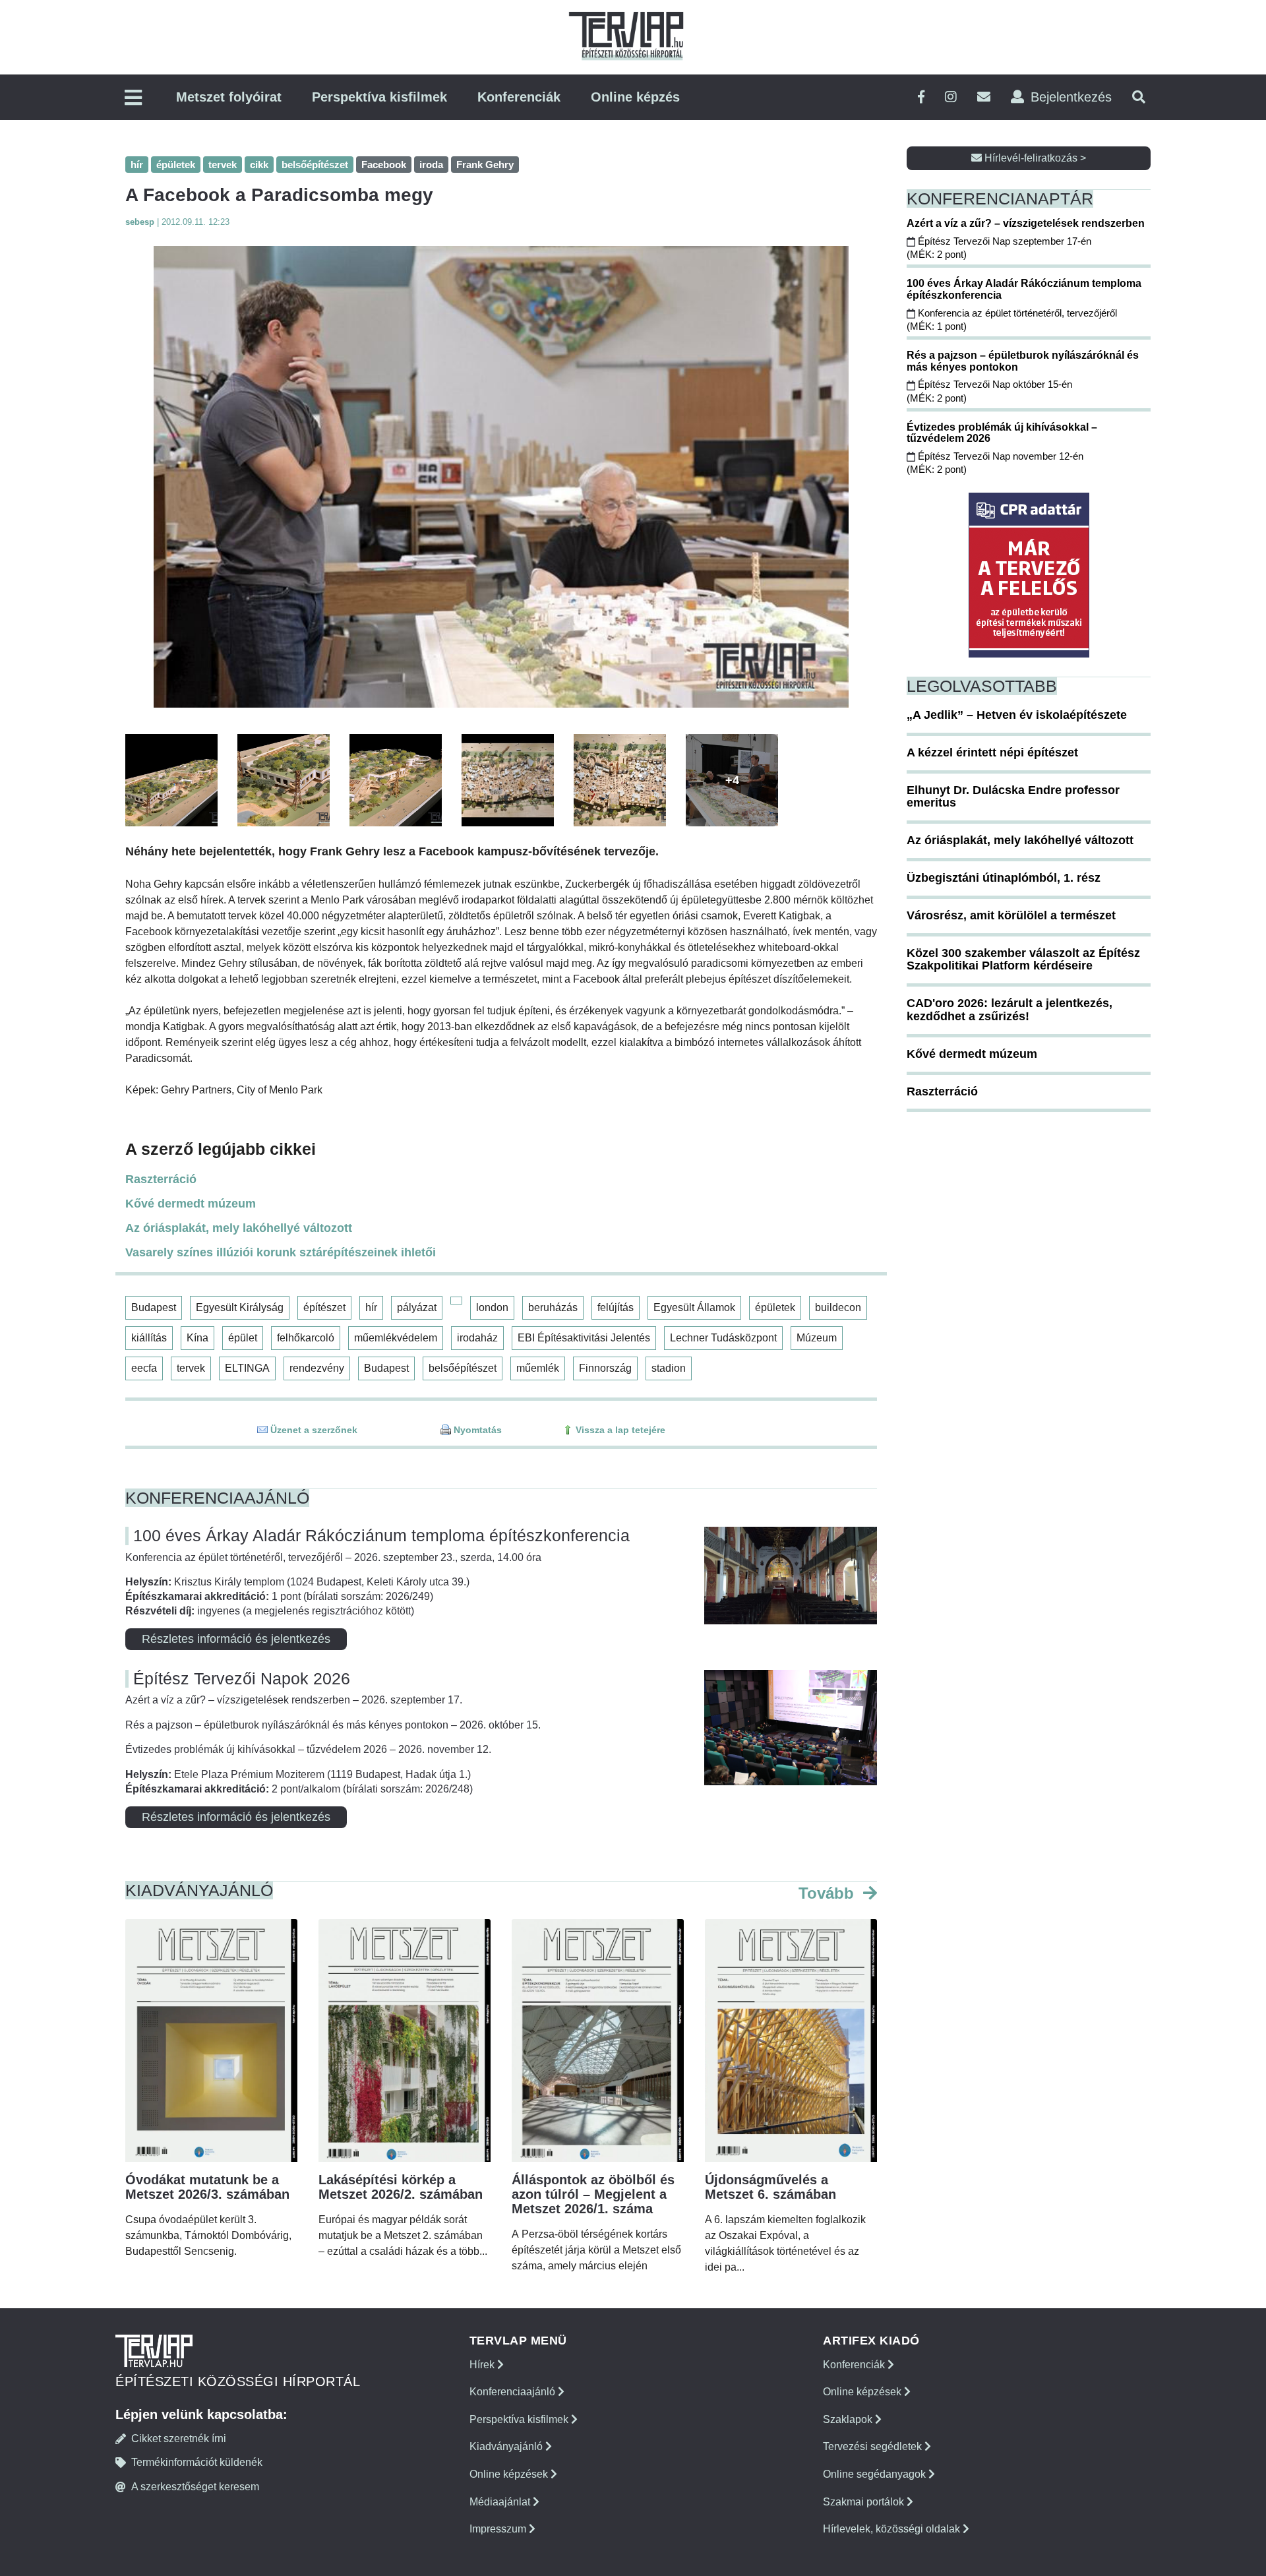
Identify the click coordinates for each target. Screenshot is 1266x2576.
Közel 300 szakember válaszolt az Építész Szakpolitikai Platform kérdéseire (1023, 960)
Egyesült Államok (694, 1307)
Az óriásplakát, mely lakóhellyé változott (239, 1228)
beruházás (553, 1307)
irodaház (477, 1338)
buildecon (838, 1307)
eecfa (144, 1368)
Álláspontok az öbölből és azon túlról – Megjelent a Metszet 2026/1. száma (593, 2194)
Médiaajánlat (501, 2502)
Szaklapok (849, 2419)
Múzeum (817, 1338)
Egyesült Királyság (240, 1307)
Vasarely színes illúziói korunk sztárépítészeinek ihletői (281, 1252)
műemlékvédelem (396, 1338)
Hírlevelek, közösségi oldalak (893, 2529)
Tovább (829, 1893)
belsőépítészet (463, 1368)
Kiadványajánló (507, 2446)
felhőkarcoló (306, 1338)
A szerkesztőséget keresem (195, 2487)
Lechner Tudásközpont (723, 1338)
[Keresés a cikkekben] (1139, 97)
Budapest (154, 1307)
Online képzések (510, 2474)
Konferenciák (519, 97)
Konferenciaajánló (514, 2392)
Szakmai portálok (865, 2502)
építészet (324, 1307)
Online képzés (635, 97)
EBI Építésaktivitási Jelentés (584, 1338)
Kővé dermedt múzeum (191, 1204)
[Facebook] (921, 97)
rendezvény (317, 1368)
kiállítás (149, 1338)
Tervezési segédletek (874, 2446)
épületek (775, 1307)
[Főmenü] (133, 99)
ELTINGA (247, 1368)
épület (243, 1338)
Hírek (483, 2365)
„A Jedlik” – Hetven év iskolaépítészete (1017, 715)
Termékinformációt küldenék (197, 2462)
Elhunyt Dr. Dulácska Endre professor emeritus (1013, 797)
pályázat (417, 1307)
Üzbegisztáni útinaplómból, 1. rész (1004, 878)
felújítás (616, 1307)
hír (371, 1307)
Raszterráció (161, 1179)
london (492, 1307)
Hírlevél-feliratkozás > (1034, 158)
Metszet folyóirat (229, 97)
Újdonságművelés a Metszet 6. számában (770, 2187)
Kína (197, 1338)
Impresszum (499, 2529)
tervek (191, 1368)
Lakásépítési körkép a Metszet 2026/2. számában (401, 2187)
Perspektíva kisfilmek (379, 97)
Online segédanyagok (876, 2474)
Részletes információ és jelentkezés (236, 1639)
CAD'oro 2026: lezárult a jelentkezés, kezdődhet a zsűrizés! (1010, 1010)
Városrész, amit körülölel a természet (1011, 915)
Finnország (605, 1368)
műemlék (538, 1368)
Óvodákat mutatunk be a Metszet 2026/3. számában (207, 2187)
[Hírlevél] (984, 97)
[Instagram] (951, 97)
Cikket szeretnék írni (179, 2438)
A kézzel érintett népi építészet (992, 752)
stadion (669, 1368)
